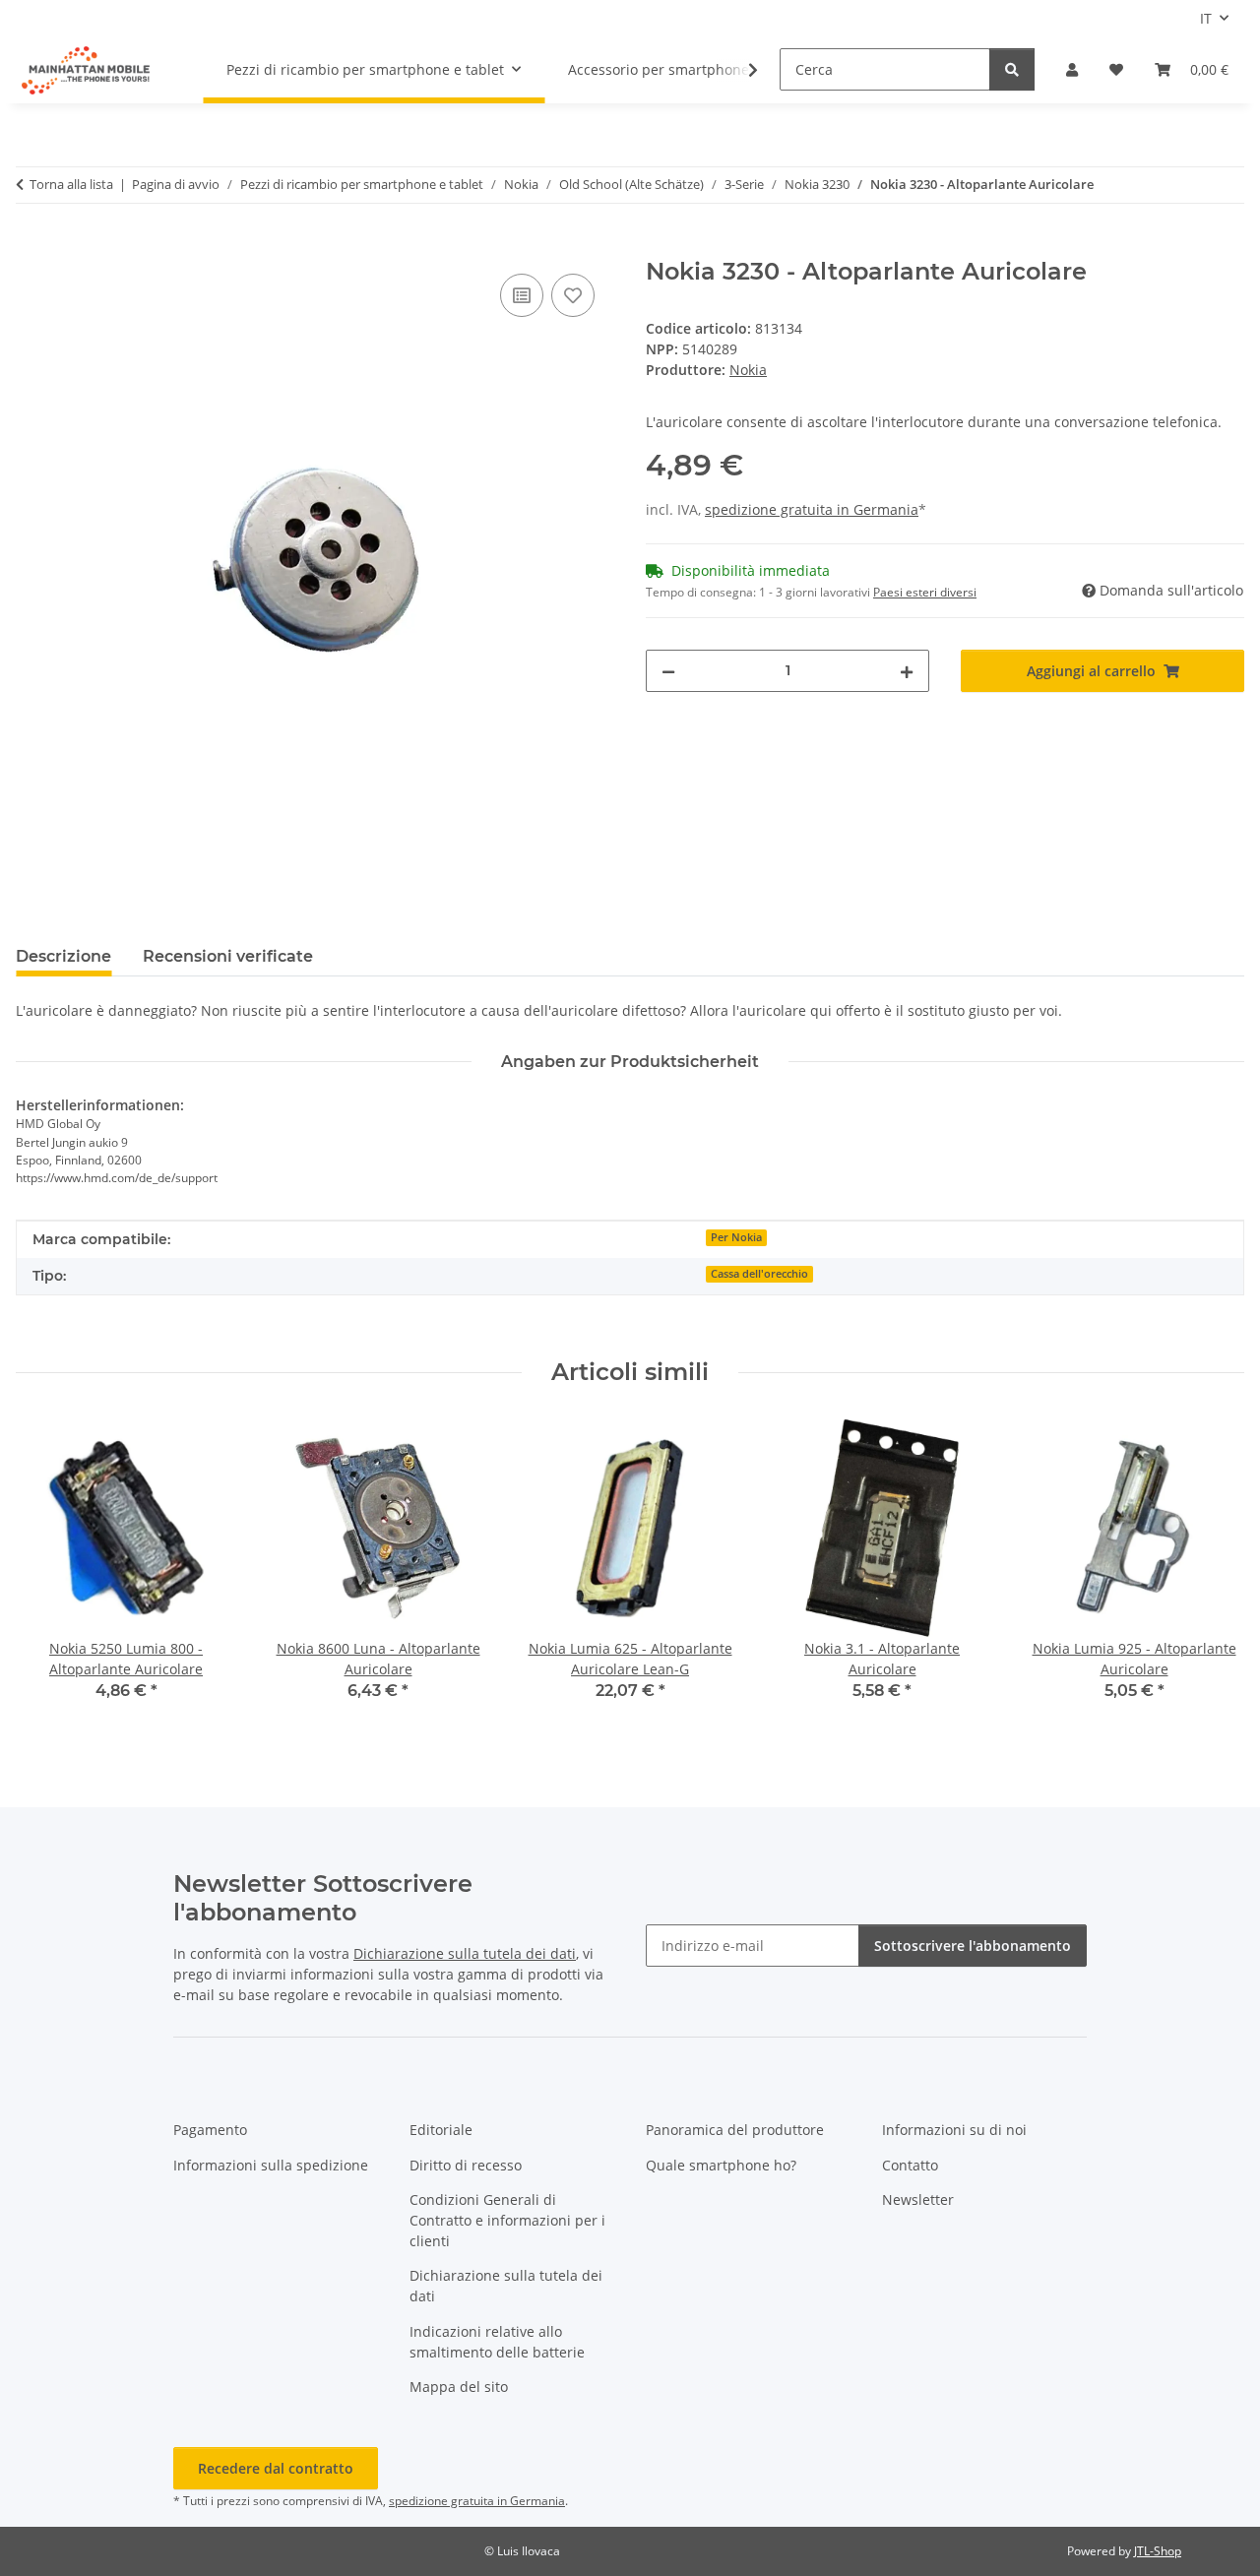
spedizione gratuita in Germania (812, 509)
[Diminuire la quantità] (668, 671)
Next (1212, 1573)
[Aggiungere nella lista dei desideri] (573, 295)
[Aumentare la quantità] (907, 671)
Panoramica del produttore (735, 2130)
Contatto (910, 2165)
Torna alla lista (71, 184)
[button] (1072, 69)
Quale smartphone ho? (721, 2165)
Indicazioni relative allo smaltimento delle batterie (497, 2342)
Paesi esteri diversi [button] (925, 592)
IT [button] (1206, 18)
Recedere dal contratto (276, 2468)
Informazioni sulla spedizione (271, 2165)
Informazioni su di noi (954, 2130)
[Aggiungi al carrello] (31, 247)
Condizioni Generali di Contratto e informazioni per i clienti (507, 2220)
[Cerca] (1012, 69)
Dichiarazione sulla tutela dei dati (465, 1953)
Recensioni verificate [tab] (228, 956)
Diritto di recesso (466, 2165)
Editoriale (441, 2130)
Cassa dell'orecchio (759, 1274)
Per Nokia (736, 1237)
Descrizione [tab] (63, 956)
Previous (49, 1573)
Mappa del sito (459, 2387)
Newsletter (918, 2199)
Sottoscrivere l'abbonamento (973, 1946)
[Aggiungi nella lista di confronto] (522, 295)
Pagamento (210, 2130)
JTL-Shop (1158, 2551)
